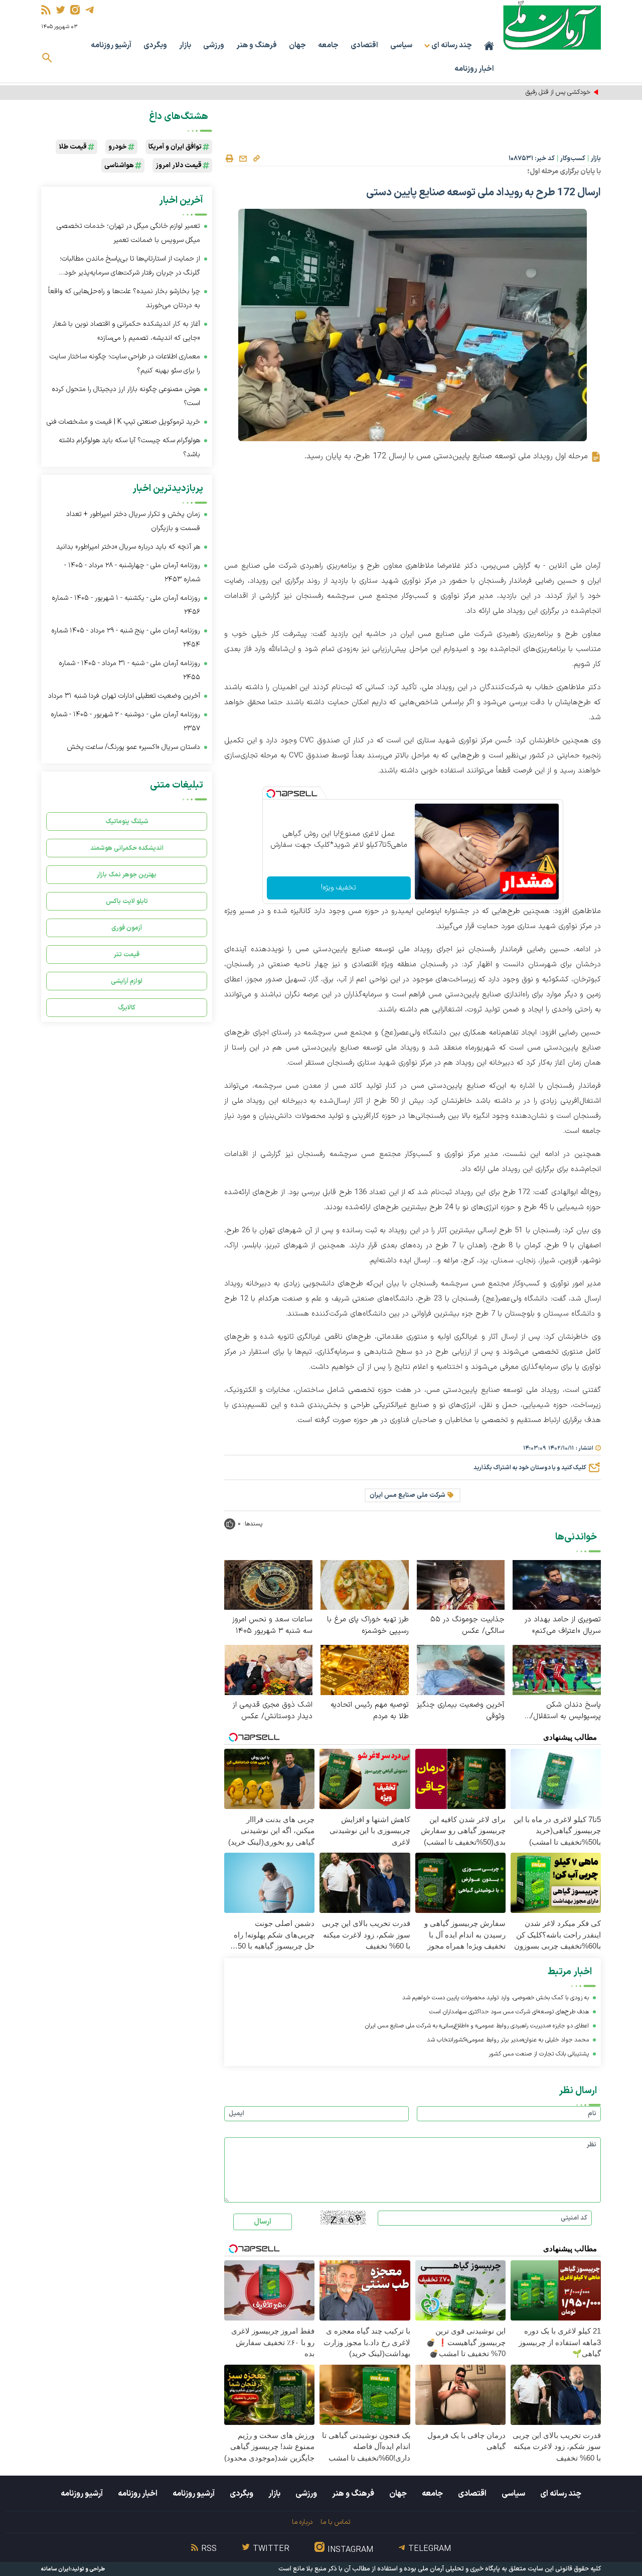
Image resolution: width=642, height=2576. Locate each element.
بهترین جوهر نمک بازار (127, 875)
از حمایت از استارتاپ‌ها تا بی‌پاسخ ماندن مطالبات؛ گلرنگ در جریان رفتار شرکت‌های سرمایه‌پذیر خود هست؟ (130, 267)
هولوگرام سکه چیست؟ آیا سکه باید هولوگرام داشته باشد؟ (129, 447)
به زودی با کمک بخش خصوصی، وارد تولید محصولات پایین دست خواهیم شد (496, 1998)
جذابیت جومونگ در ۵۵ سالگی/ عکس (467, 1625)
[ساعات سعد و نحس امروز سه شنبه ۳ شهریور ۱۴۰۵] (268, 1584)
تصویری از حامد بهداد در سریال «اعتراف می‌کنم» (563, 1625)
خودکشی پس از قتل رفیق (558, 92)
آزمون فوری (127, 928)
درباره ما (302, 2522)
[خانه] (489, 46)
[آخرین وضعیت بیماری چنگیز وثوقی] (461, 1669)
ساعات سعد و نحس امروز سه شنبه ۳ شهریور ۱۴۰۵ (272, 1625)
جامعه (328, 45)
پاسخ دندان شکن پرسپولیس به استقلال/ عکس (566, 1711)
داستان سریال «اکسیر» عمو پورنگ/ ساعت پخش (133, 747)
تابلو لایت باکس (127, 901)
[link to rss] (46, 10)
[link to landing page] (552, 25)
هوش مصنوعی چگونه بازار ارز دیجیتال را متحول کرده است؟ (126, 396)
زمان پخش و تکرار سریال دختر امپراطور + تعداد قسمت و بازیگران (133, 521)
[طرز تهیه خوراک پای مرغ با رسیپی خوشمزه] (365, 1584)
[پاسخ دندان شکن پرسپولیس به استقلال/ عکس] (557, 1669)
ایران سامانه (56, 2569)
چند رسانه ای (561, 2494)
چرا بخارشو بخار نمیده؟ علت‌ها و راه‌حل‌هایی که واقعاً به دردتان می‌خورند (124, 298)
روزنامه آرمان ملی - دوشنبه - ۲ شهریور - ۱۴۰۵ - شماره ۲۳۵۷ (125, 722)
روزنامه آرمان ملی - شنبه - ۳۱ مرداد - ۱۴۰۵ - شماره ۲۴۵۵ (129, 670)
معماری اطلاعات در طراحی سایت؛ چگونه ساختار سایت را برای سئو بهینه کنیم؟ (125, 364)
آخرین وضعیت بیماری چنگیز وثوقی (461, 1711)
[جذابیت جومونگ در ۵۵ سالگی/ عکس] (461, 1584)
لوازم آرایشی (127, 981)
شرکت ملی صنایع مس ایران (408, 1495)
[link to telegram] (90, 10)
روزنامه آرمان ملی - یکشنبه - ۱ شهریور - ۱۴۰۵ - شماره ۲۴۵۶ (126, 605)
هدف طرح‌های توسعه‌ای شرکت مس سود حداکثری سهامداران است (509, 2012)
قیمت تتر (127, 954)
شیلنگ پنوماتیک (127, 821)
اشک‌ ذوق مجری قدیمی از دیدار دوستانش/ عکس (273, 1711)
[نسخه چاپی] (229, 159)
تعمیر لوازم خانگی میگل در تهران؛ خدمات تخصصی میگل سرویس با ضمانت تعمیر (128, 233)
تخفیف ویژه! (339, 888)
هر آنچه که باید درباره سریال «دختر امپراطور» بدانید (128, 547)
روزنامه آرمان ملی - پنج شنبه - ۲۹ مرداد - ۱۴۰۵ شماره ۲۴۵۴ (126, 638)
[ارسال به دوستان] (243, 159)
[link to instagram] (75, 10)
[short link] (256, 158)
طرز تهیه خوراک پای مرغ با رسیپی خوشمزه (368, 1625)
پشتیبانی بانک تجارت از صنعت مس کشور (539, 2054)
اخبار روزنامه (474, 69)
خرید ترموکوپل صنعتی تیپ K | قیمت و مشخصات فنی (123, 422)
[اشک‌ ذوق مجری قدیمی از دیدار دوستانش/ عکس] (268, 1669)
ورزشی (214, 45)
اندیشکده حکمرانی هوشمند (127, 848)
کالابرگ (127, 1008)
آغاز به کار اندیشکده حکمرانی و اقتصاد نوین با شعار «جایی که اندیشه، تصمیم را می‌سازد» (126, 331)
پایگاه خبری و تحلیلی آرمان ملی (459, 2569)
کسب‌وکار (573, 159)
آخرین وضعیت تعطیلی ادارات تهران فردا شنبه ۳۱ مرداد (124, 696)
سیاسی (401, 45)
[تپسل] (271, 794)
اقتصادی (364, 45)
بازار (185, 45)
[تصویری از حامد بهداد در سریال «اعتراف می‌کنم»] (557, 1584)
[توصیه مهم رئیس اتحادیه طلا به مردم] (365, 1669)
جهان (297, 45)
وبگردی (155, 45)
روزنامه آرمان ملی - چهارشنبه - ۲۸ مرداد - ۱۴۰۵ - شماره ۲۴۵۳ (132, 572)
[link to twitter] (60, 10)
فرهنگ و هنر (257, 45)
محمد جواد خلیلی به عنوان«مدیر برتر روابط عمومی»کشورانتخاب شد (508, 2040)
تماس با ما (335, 2522)
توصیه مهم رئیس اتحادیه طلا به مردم (370, 1711)
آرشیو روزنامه (111, 45)
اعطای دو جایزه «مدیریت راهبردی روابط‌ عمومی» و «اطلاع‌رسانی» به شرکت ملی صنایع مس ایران (477, 2026)
